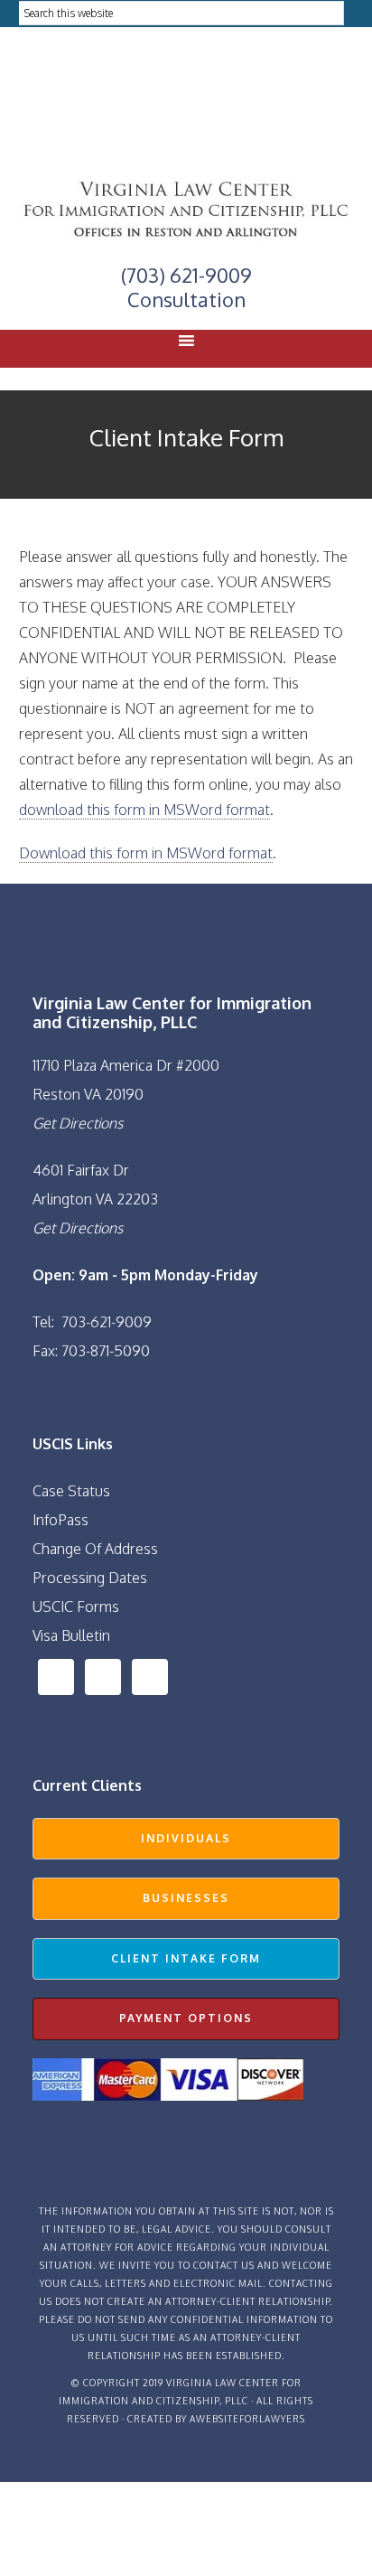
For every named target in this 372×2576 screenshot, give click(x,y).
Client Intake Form (186, 1958)
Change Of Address (95, 1549)
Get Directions (78, 1123)
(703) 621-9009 (186, 275)
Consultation (186, 299)
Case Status (71, 1491)
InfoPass (60, 1520)
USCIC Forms (76, 1606)
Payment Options (186, 2018)
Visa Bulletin (71, 1635)
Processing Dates (90, 1578)
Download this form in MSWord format (146, 853)
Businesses (186, 1898)
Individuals (186, 1838)
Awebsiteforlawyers (247, 2419)
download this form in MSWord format (144, 810)
